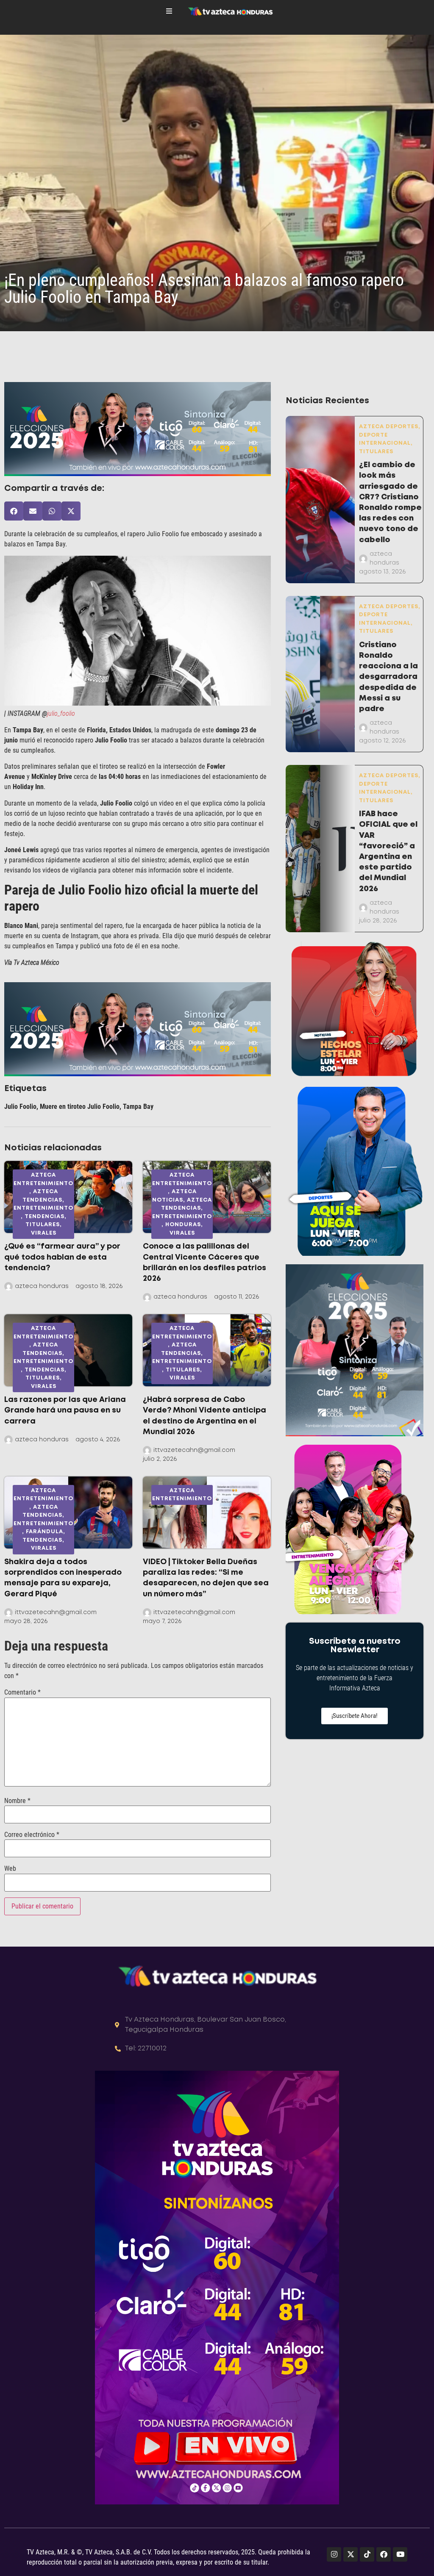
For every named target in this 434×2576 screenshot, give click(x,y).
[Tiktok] (367, 2554)
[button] (14, 511)
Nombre (17, 1801)
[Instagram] (334, 2554)
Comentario (22, 1692)
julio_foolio (61, 713)
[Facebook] (384, 2554)
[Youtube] (400, 2554)
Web (10, 1869)
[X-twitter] (351, 2554)
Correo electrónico (32, 1835)
